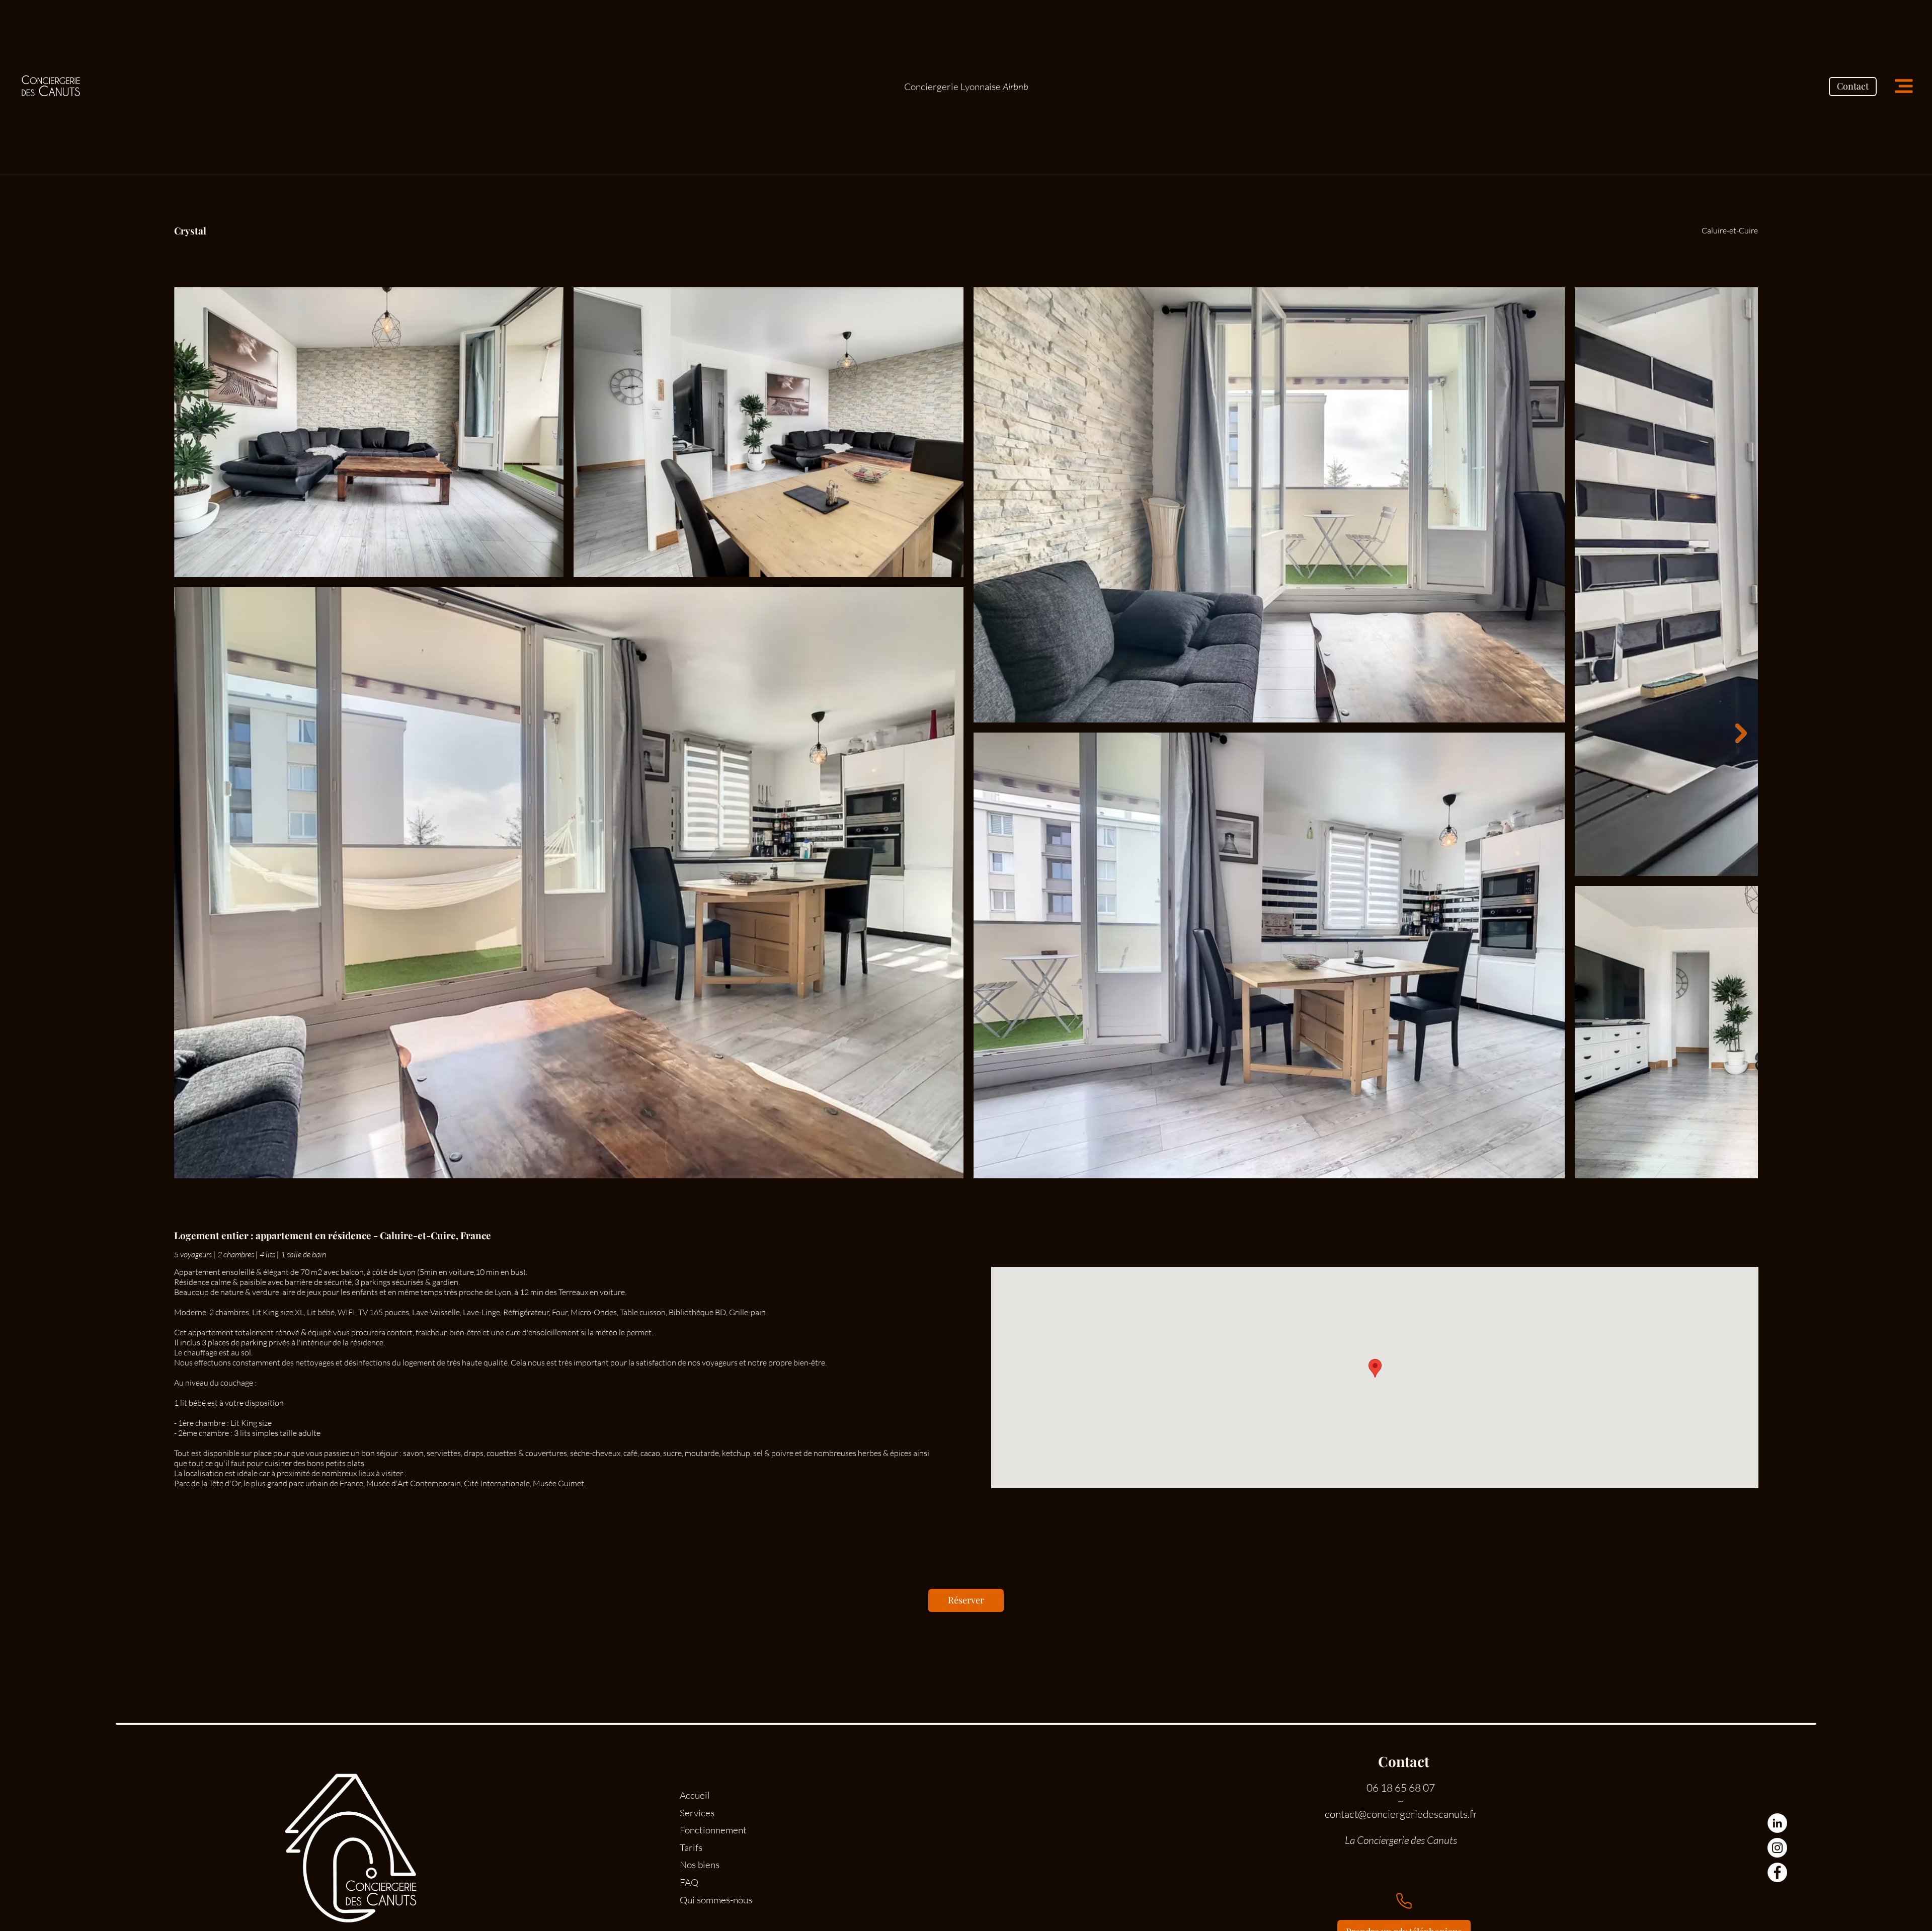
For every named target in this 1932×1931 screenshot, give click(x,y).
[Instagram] (1777, 1848)
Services (697, 1813)
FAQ (689, 1882)
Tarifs (691, 1847)
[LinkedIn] (1777, 1823)
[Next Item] (1741, 733)
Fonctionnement (713, 1830)
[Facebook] (1777, 1872)
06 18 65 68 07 (1401, 1788)
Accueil (695, 1795)
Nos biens (700, 1865)
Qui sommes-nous (716, 1900)
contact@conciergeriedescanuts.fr (1401, 1814)
